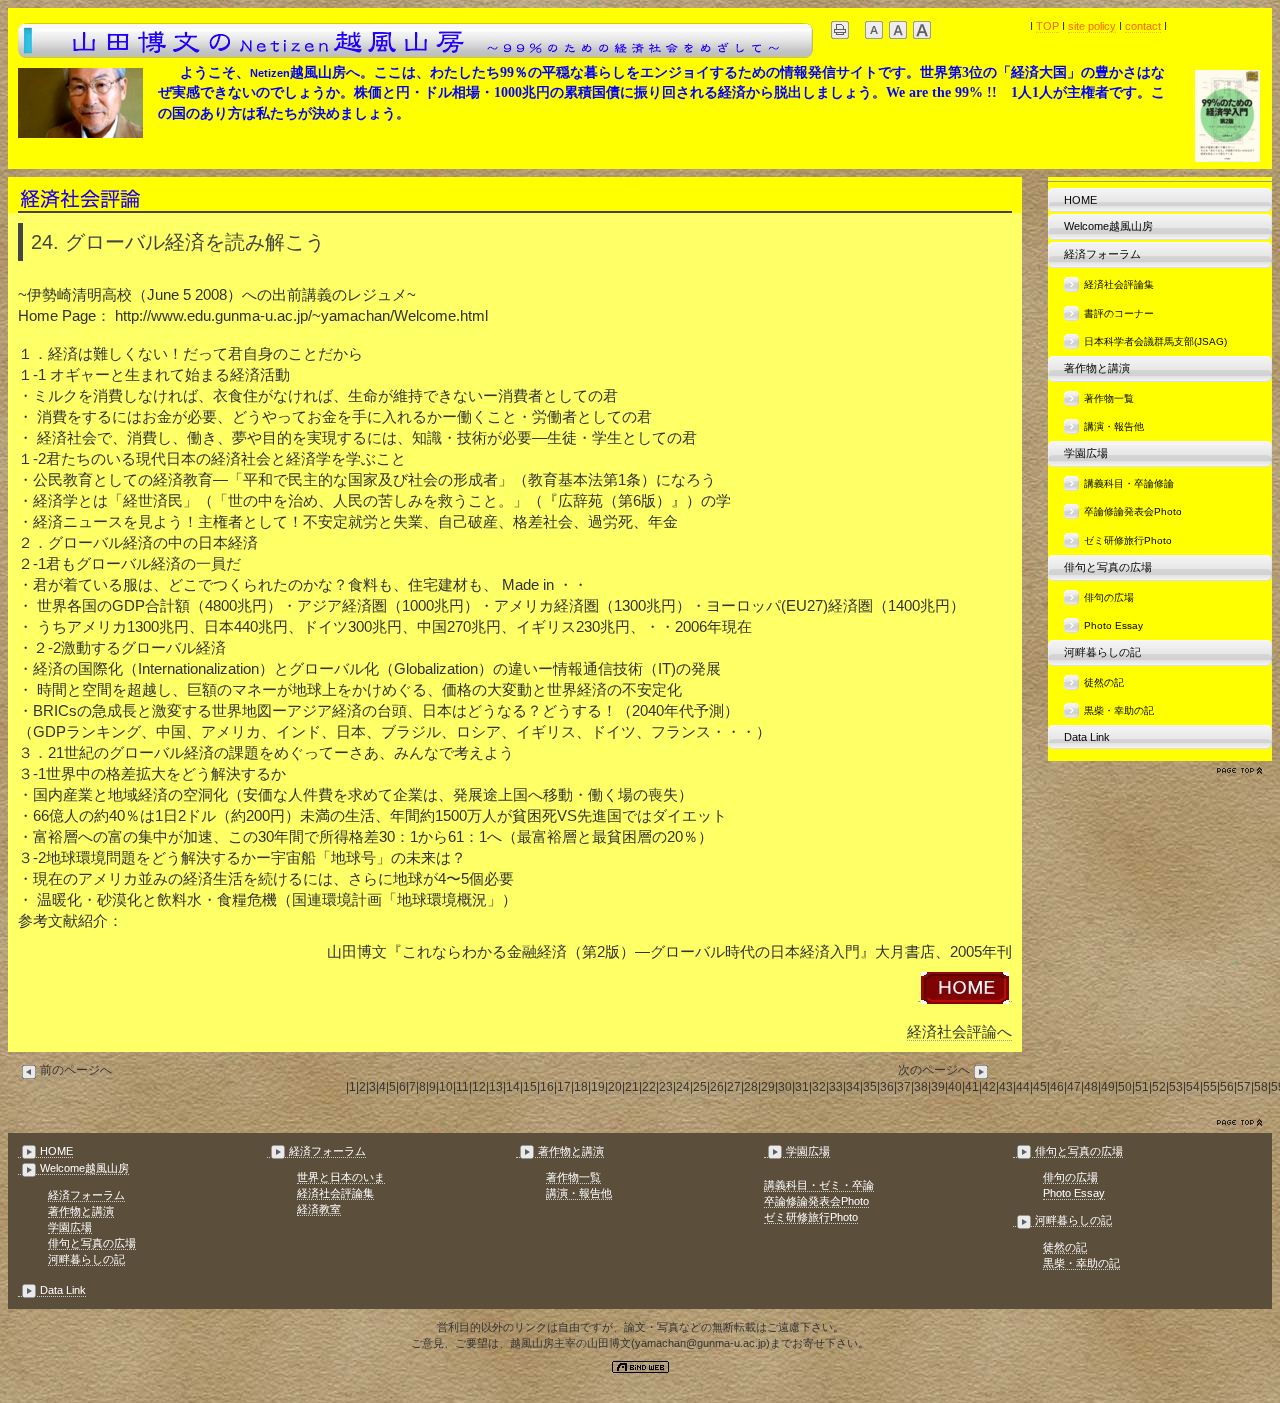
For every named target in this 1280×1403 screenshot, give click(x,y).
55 (1210, 1087)
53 (1176, 1087)
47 (1074, 1087)
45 (1040, 1087)
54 (1193, 1087)
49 (1108, 1087)
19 (598, 1087)
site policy (1092, 26)
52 (1159, 1087)
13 (496, 1087)
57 (1244, 1087)
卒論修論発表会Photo (1133, 511)
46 (1057, 1087)
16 (547, 1087)
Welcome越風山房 (1108, 226)
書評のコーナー (1119, 313)
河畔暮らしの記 (1102, 652)
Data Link (1087, 737)
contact (1143, 26)
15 (530, 1087)
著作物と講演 (1097, 368)
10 (446, 1087)
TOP (1047, 26)
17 (564, 1087)
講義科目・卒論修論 (1129, 483)
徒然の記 (1104, 682)
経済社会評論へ (959, 1031)
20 (615, 1087)
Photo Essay (1113, 625)
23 (666, 1087)
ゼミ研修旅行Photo (1128, 540)
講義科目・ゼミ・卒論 (819, 1185)
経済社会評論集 (1119, 284)
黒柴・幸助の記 (1119, 710)
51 (1142, 1087)
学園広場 (1086, 453)
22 (649, 1087)
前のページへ (76, 1070)
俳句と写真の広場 (1108, 567)
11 (462, 1087)
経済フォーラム (1102, 254)
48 (1091, 1087)
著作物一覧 (1109, 398)
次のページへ (934, 1070)
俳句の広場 (1109, 597)
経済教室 (319, 1209)
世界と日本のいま (341, 1177)
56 (1227, 1087)
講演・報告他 (1114, 426)
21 (632, 1087)
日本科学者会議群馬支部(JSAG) (1155, 341)
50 (1125, 1087)
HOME (1080, 200)
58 (1261, 1087)
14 (513, 1087)
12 (479, 1087)
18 (581, 1087)
